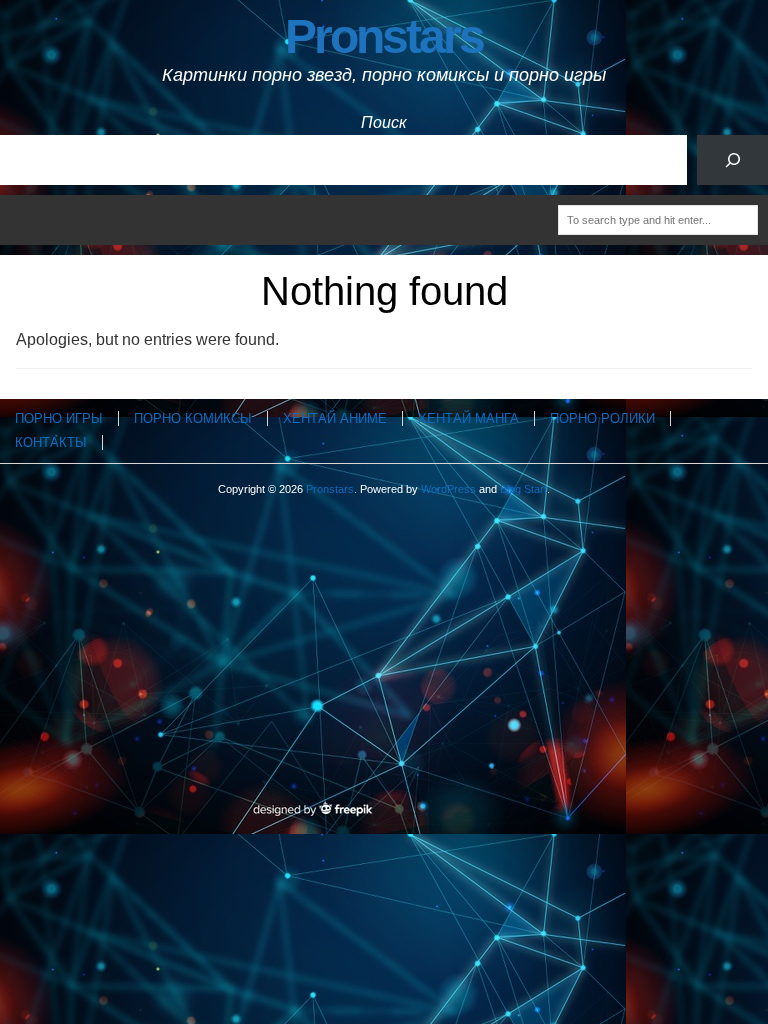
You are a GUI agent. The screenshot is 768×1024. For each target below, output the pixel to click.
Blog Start (523, 489)
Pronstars (384, 36)
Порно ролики (602, 418)
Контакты (51, 442)
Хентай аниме (335, 418)
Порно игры (59, 418)
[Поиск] (732, 159)
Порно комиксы (193, 418)
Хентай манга (468, 418)
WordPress (448, 489)
